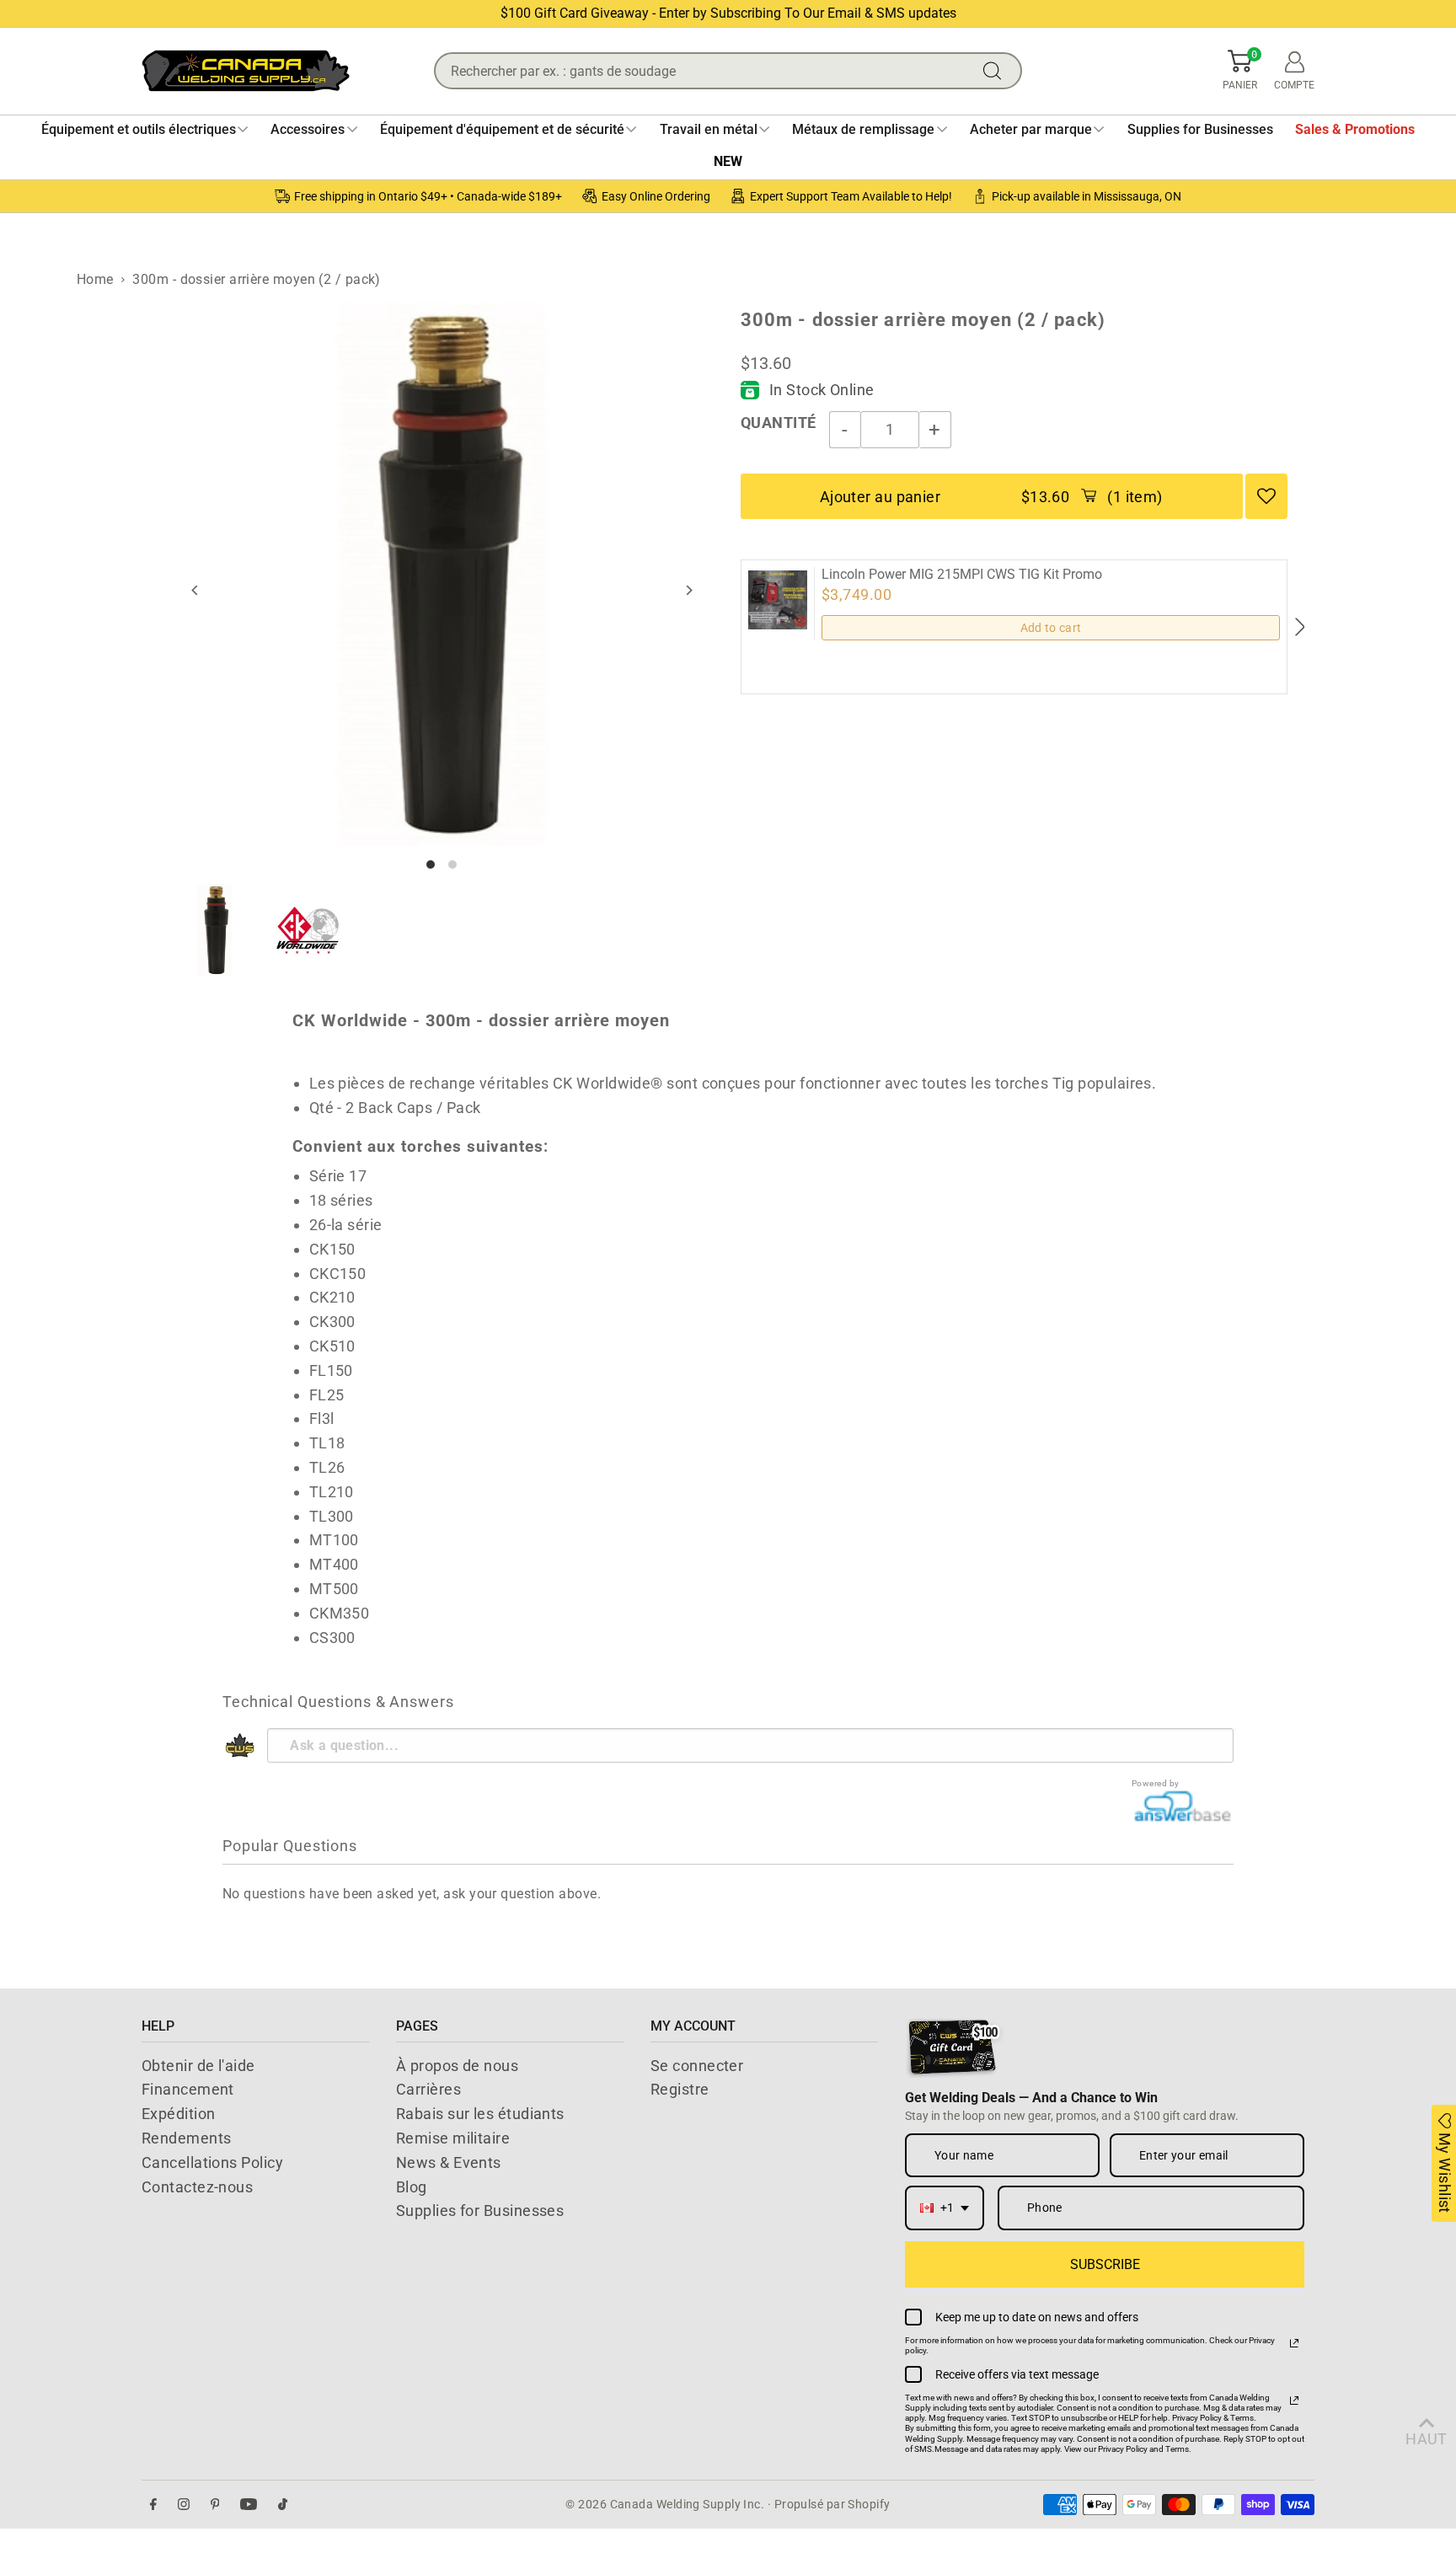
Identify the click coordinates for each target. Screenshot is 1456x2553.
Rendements (187, 2138)
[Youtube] (249, 2505)
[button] (1240, 71)
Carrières (428, 2089)
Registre (680, 2089)
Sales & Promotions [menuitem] (1355, 129)
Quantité (779, 423)
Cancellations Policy (212, 2162)
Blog (412, 2187)
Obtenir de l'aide (198, 2066)
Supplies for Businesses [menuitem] (1200, 129)
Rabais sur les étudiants (480, 2114)
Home (95, 279)
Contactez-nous (197, 2187)
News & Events (449, 2162)
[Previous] (196, 590)
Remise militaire (453, 2138)
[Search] (996, 71)
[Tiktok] (283, 2505)
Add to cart (1051, 628)
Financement (188, 2089)
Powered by (1156, 1783)
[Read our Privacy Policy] (1294, 2343)
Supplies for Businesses (480, 2210)
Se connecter (697, 2066)
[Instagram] (184, 2505)
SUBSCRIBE (1105, 2264)
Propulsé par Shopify (832, 2504)
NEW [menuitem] (728, 161)
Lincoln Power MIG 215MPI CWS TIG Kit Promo (962, 575)
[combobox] (945, 2208)
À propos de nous (457, 2066)
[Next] (688, 590)
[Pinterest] (215, 2505)
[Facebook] (153, 2505)
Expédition (179, 2114)
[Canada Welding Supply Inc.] (246, 71)
